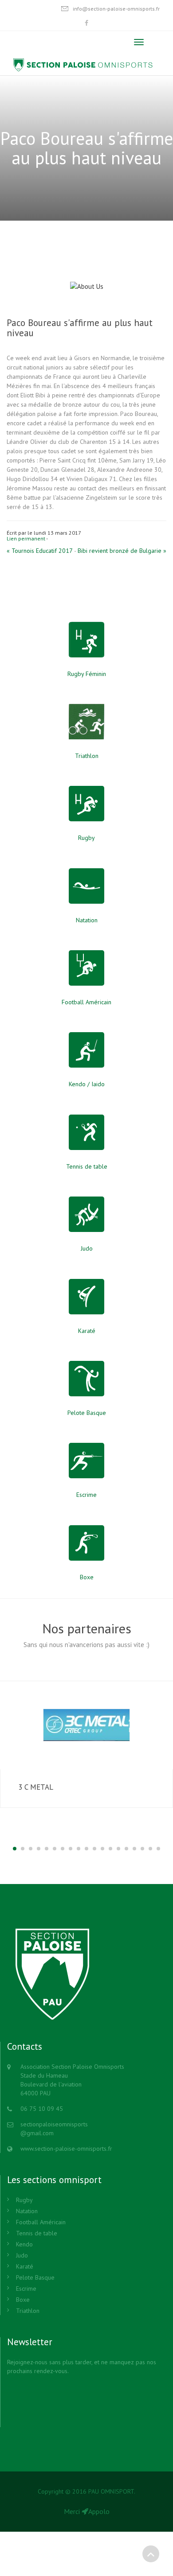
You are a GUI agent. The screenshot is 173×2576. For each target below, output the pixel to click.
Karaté (25, 2266)
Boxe (23, 2300)
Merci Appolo (87, 2511)
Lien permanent (26, 538)
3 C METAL (36, 1787)
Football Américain (41, 2222)
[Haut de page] (151, 2554)
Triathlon (28, 2311)
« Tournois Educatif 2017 (40, 551)
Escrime (26, 2288)
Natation (27, 2211)
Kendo (24, 2244)
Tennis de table (37, 2233)
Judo (22, 2255)
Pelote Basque (35, 2277)
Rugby (24, 2200)
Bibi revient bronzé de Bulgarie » (122, 551)
